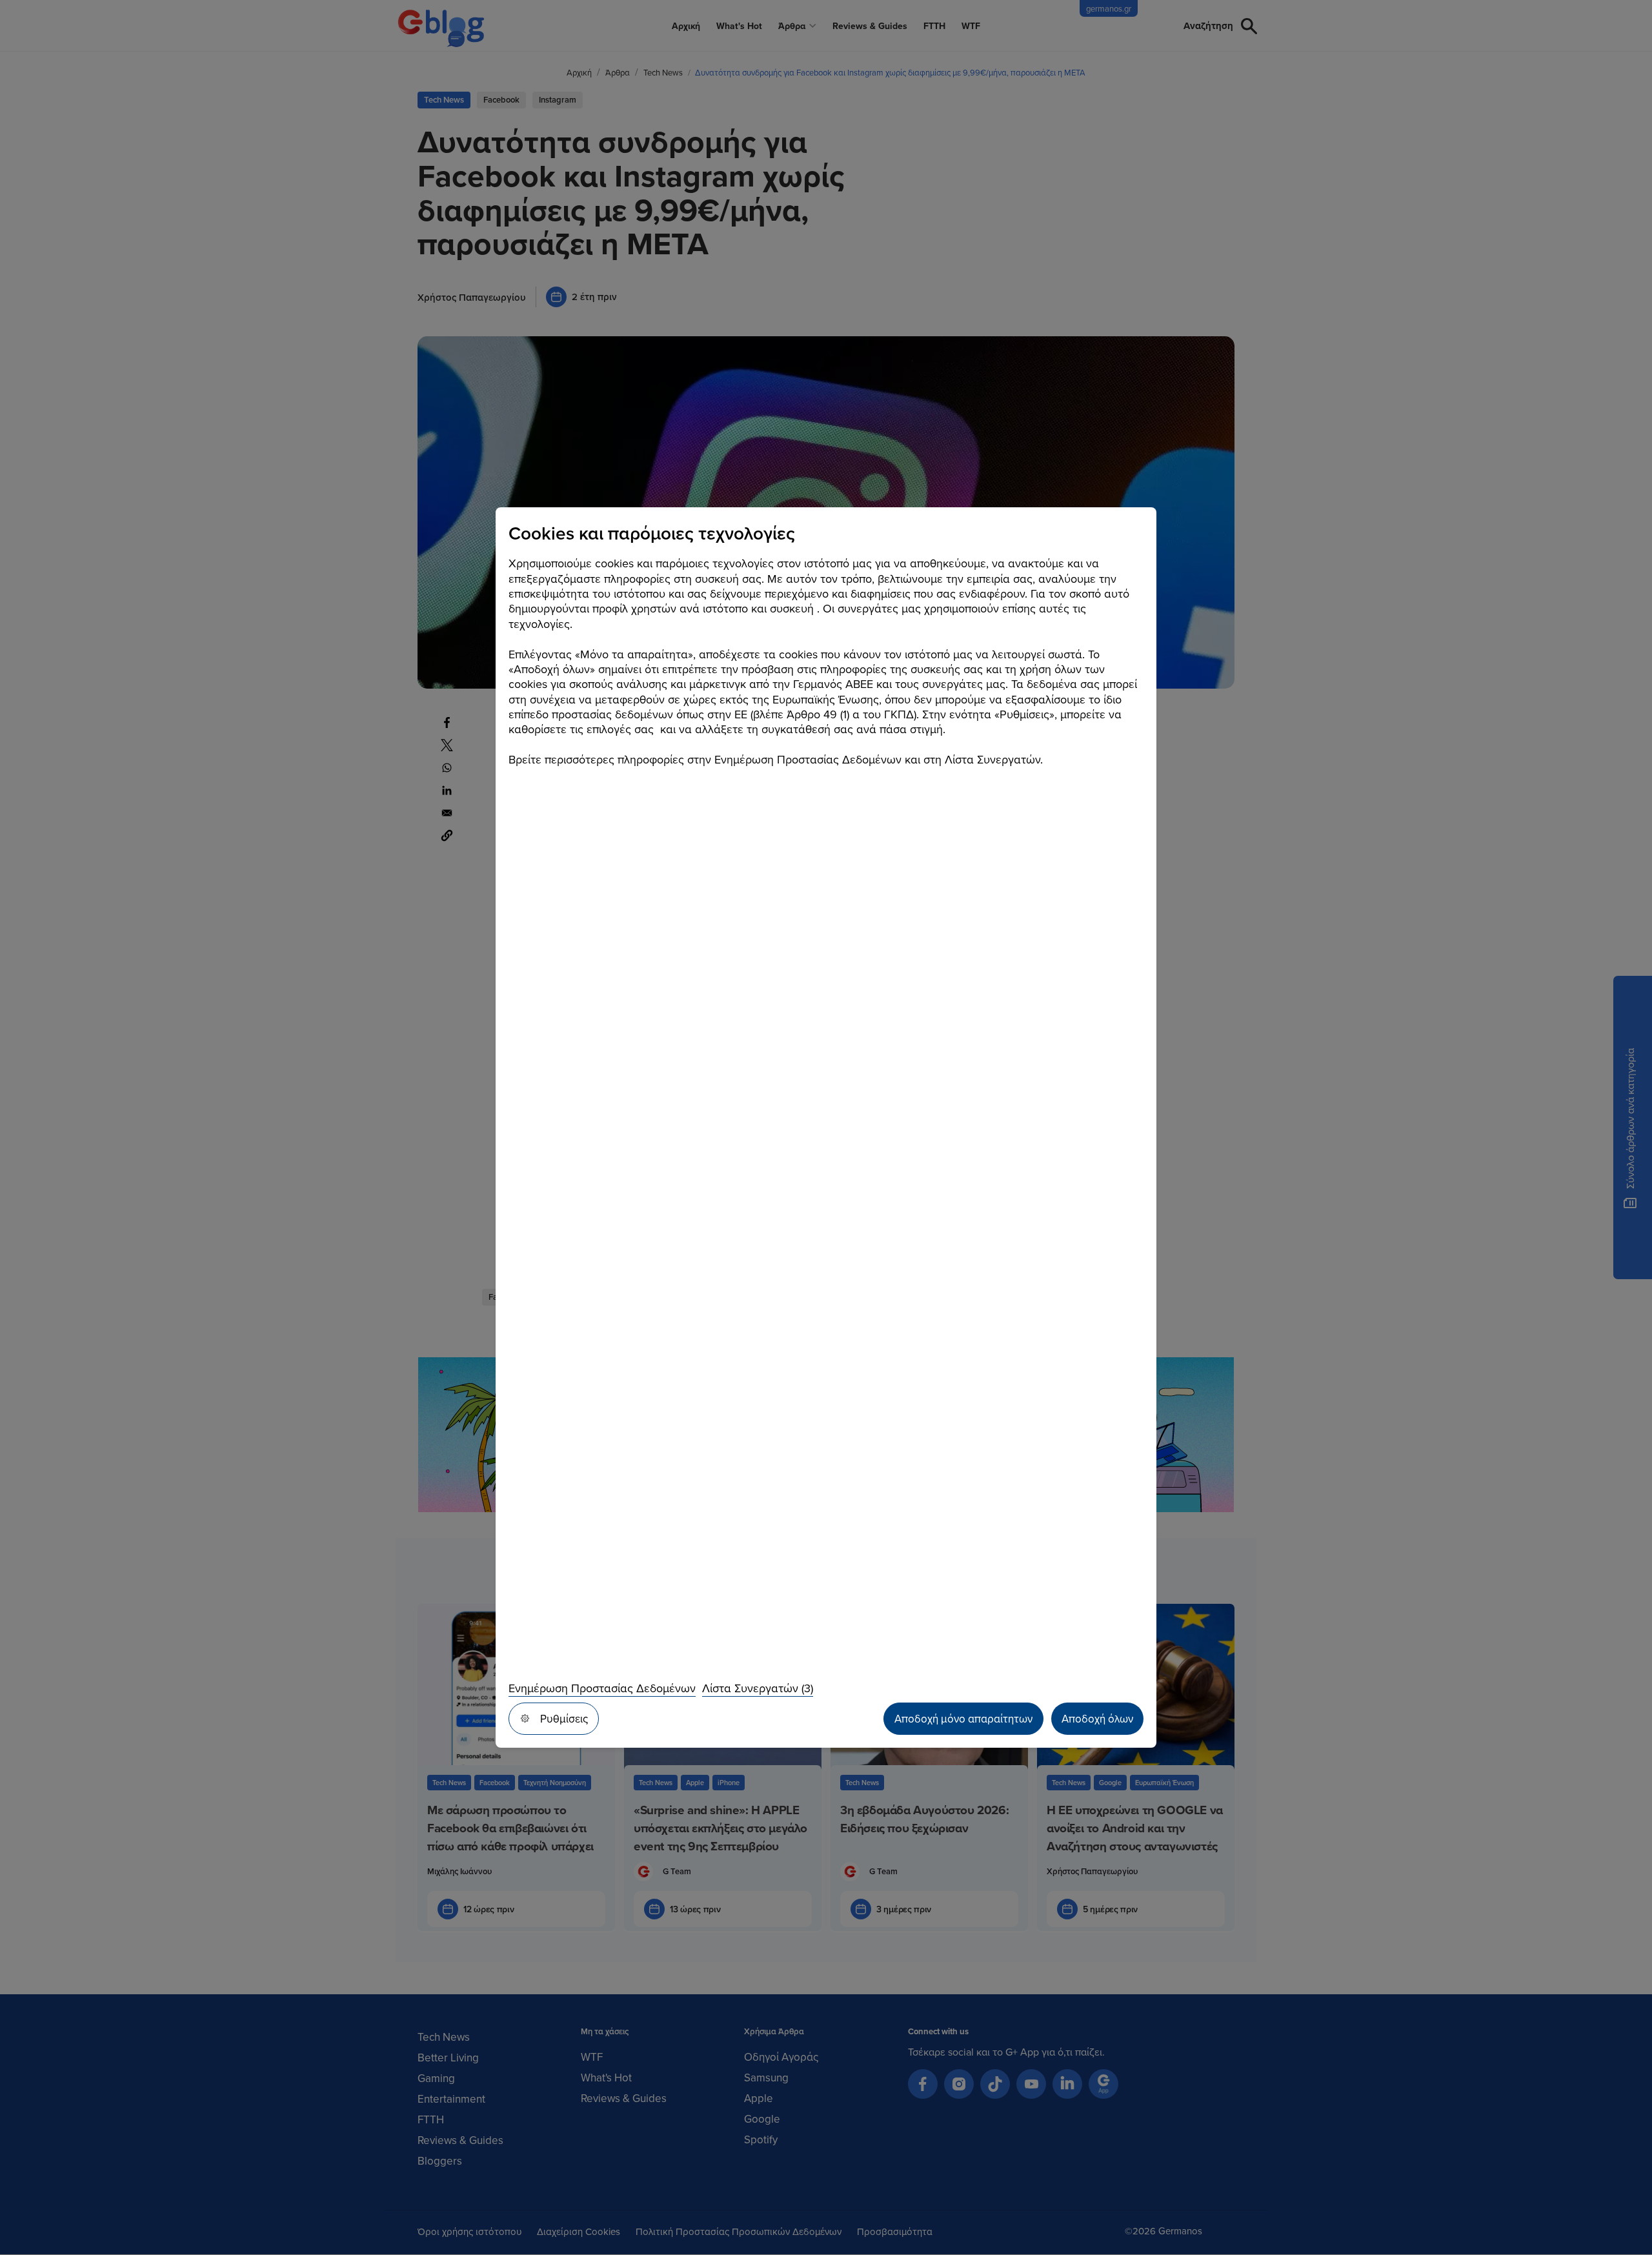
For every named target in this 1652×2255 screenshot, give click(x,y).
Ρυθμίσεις (564, 1719)
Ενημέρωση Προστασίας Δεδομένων (602, 1688)
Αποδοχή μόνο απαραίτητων (963, 1719)
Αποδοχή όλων (1097, 1719)
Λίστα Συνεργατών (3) (758, 1688)
